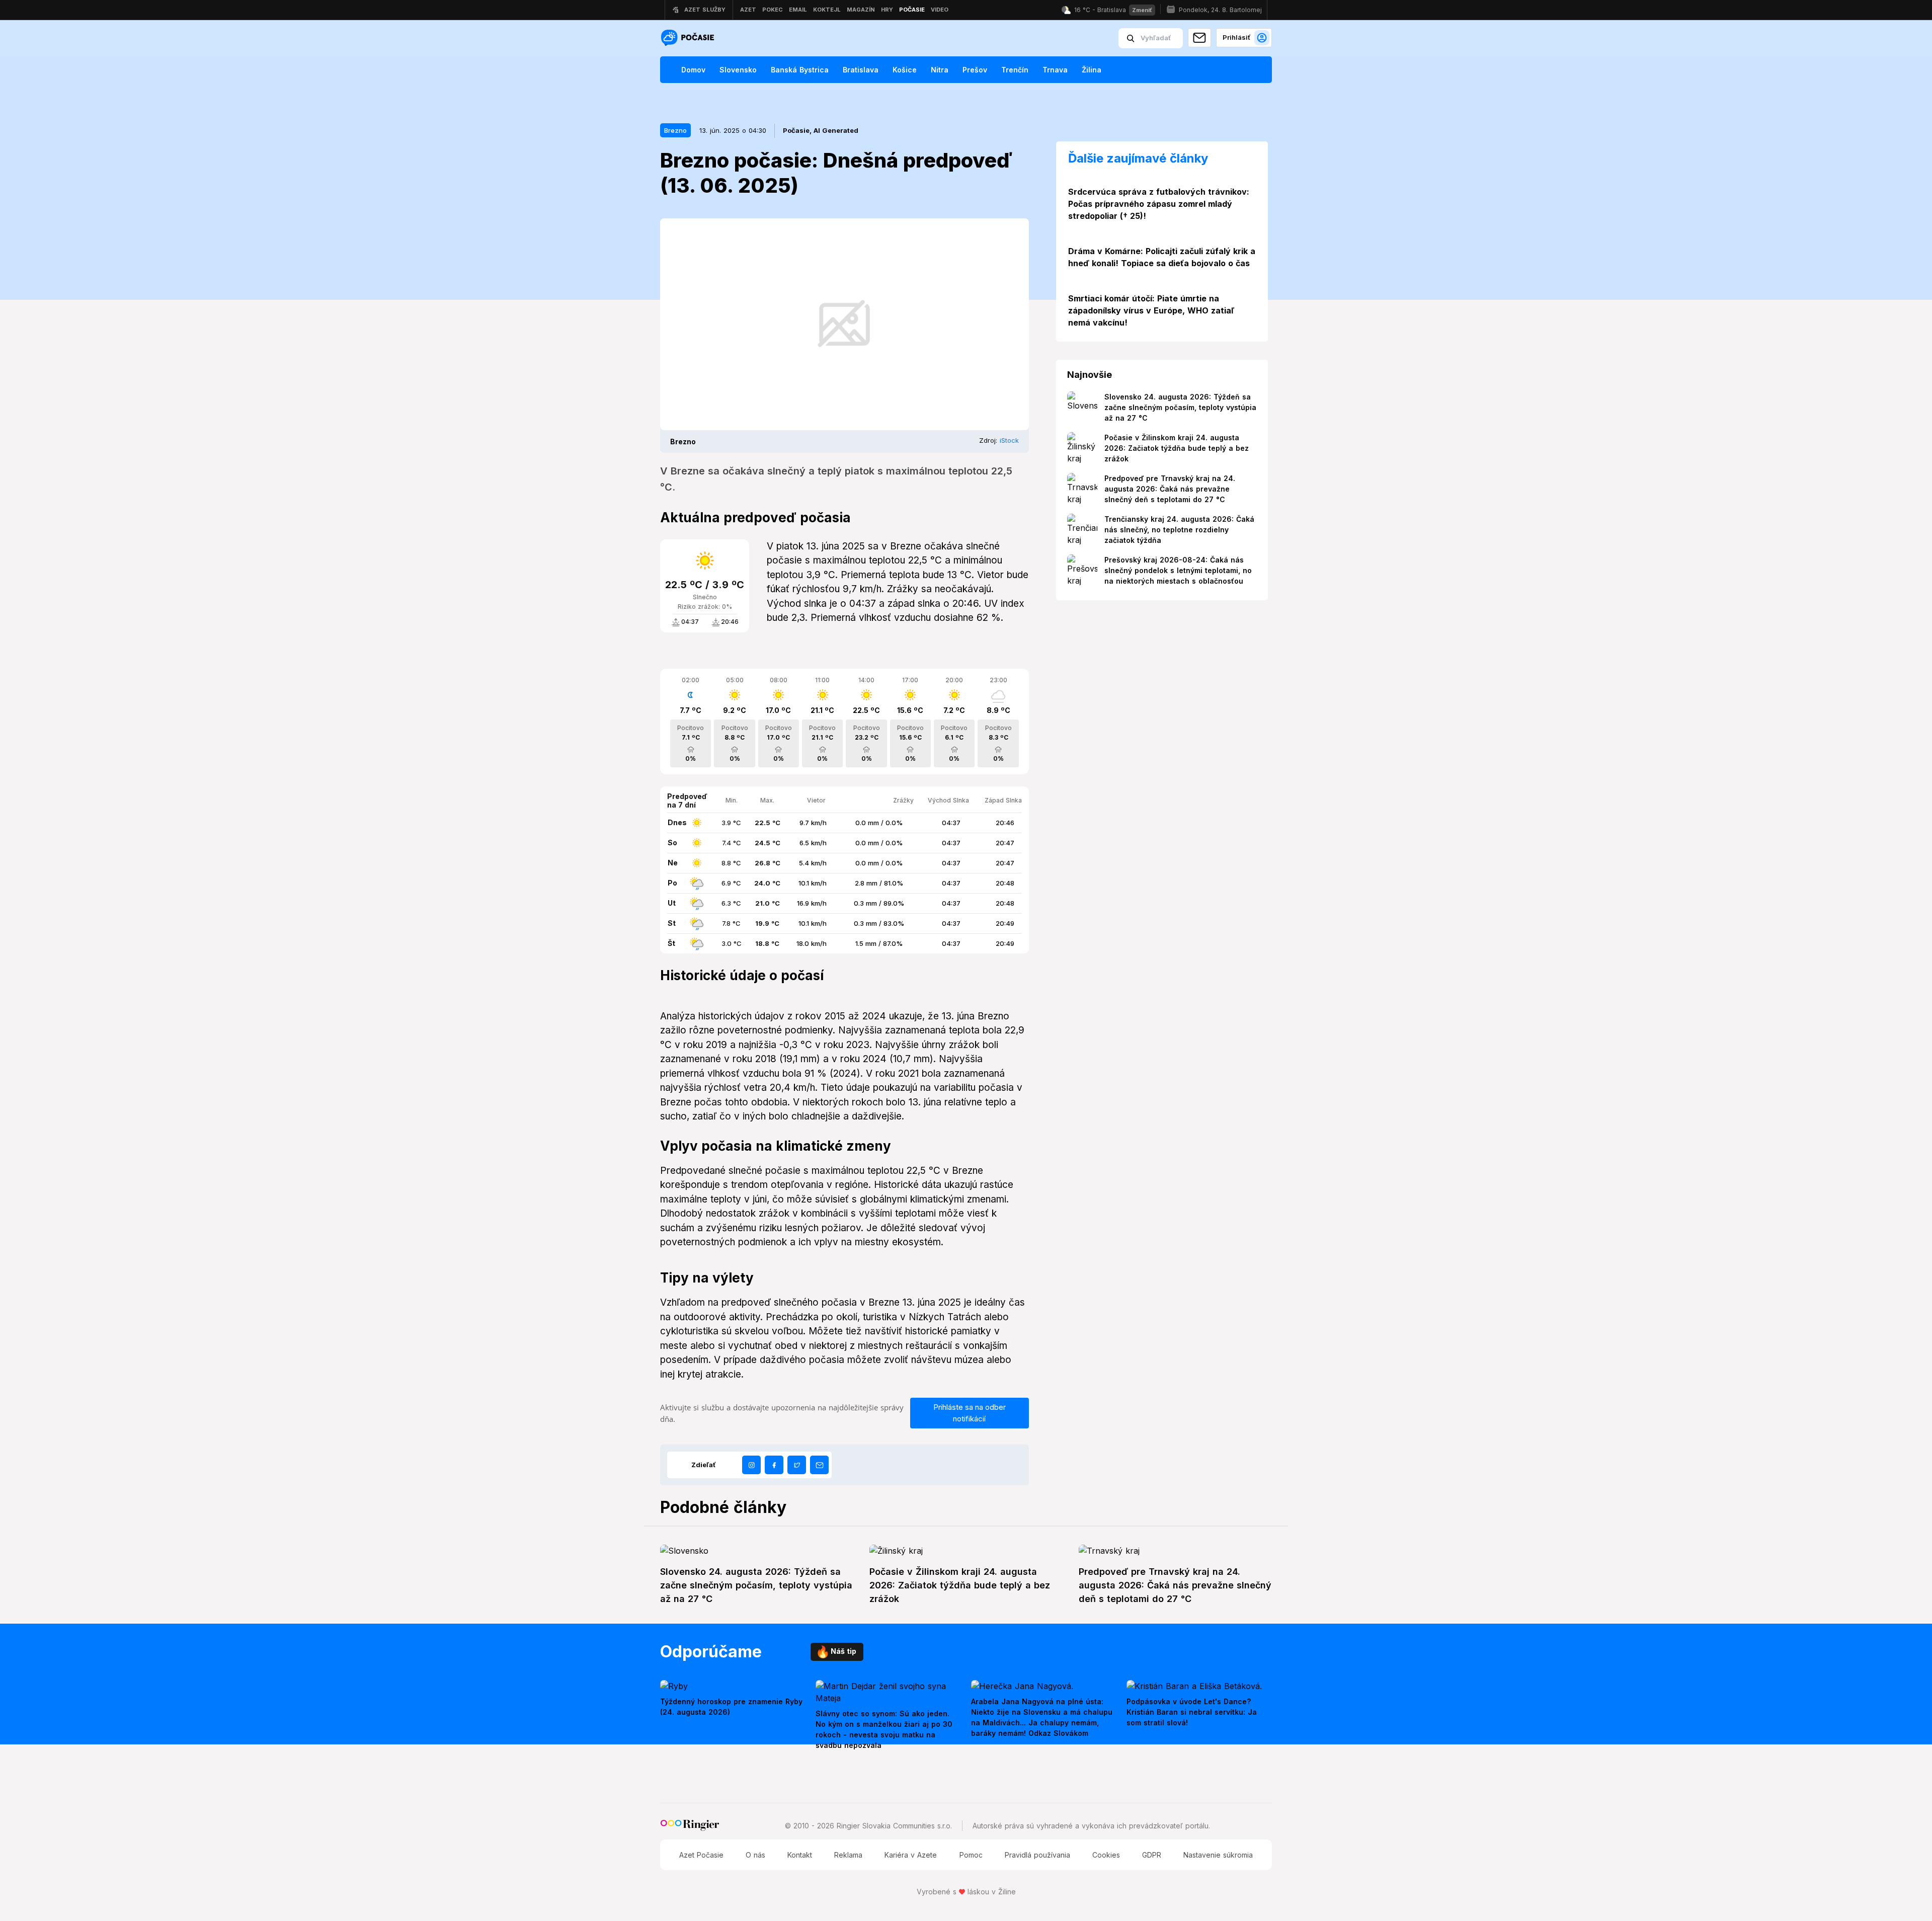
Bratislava (861, 70)
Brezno (675, 130)
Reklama (848, 1855)
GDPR (1152, 1855)
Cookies (1106, 1855)
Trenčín (1015, 70)
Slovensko (738, 70)
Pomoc (971, 1855)
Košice (905, 70)
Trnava (1055, 70)
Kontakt (800, 1855)
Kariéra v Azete (911, 1855)
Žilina (1092, 70)
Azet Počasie (701, 1855)
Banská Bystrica (800, 70)
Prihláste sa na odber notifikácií (970, 1413)
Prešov (975, 70)
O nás (755, 1855)
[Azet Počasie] (689, 38)
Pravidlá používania (1037, 1855)
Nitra (940, 70)
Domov (693, 70)
